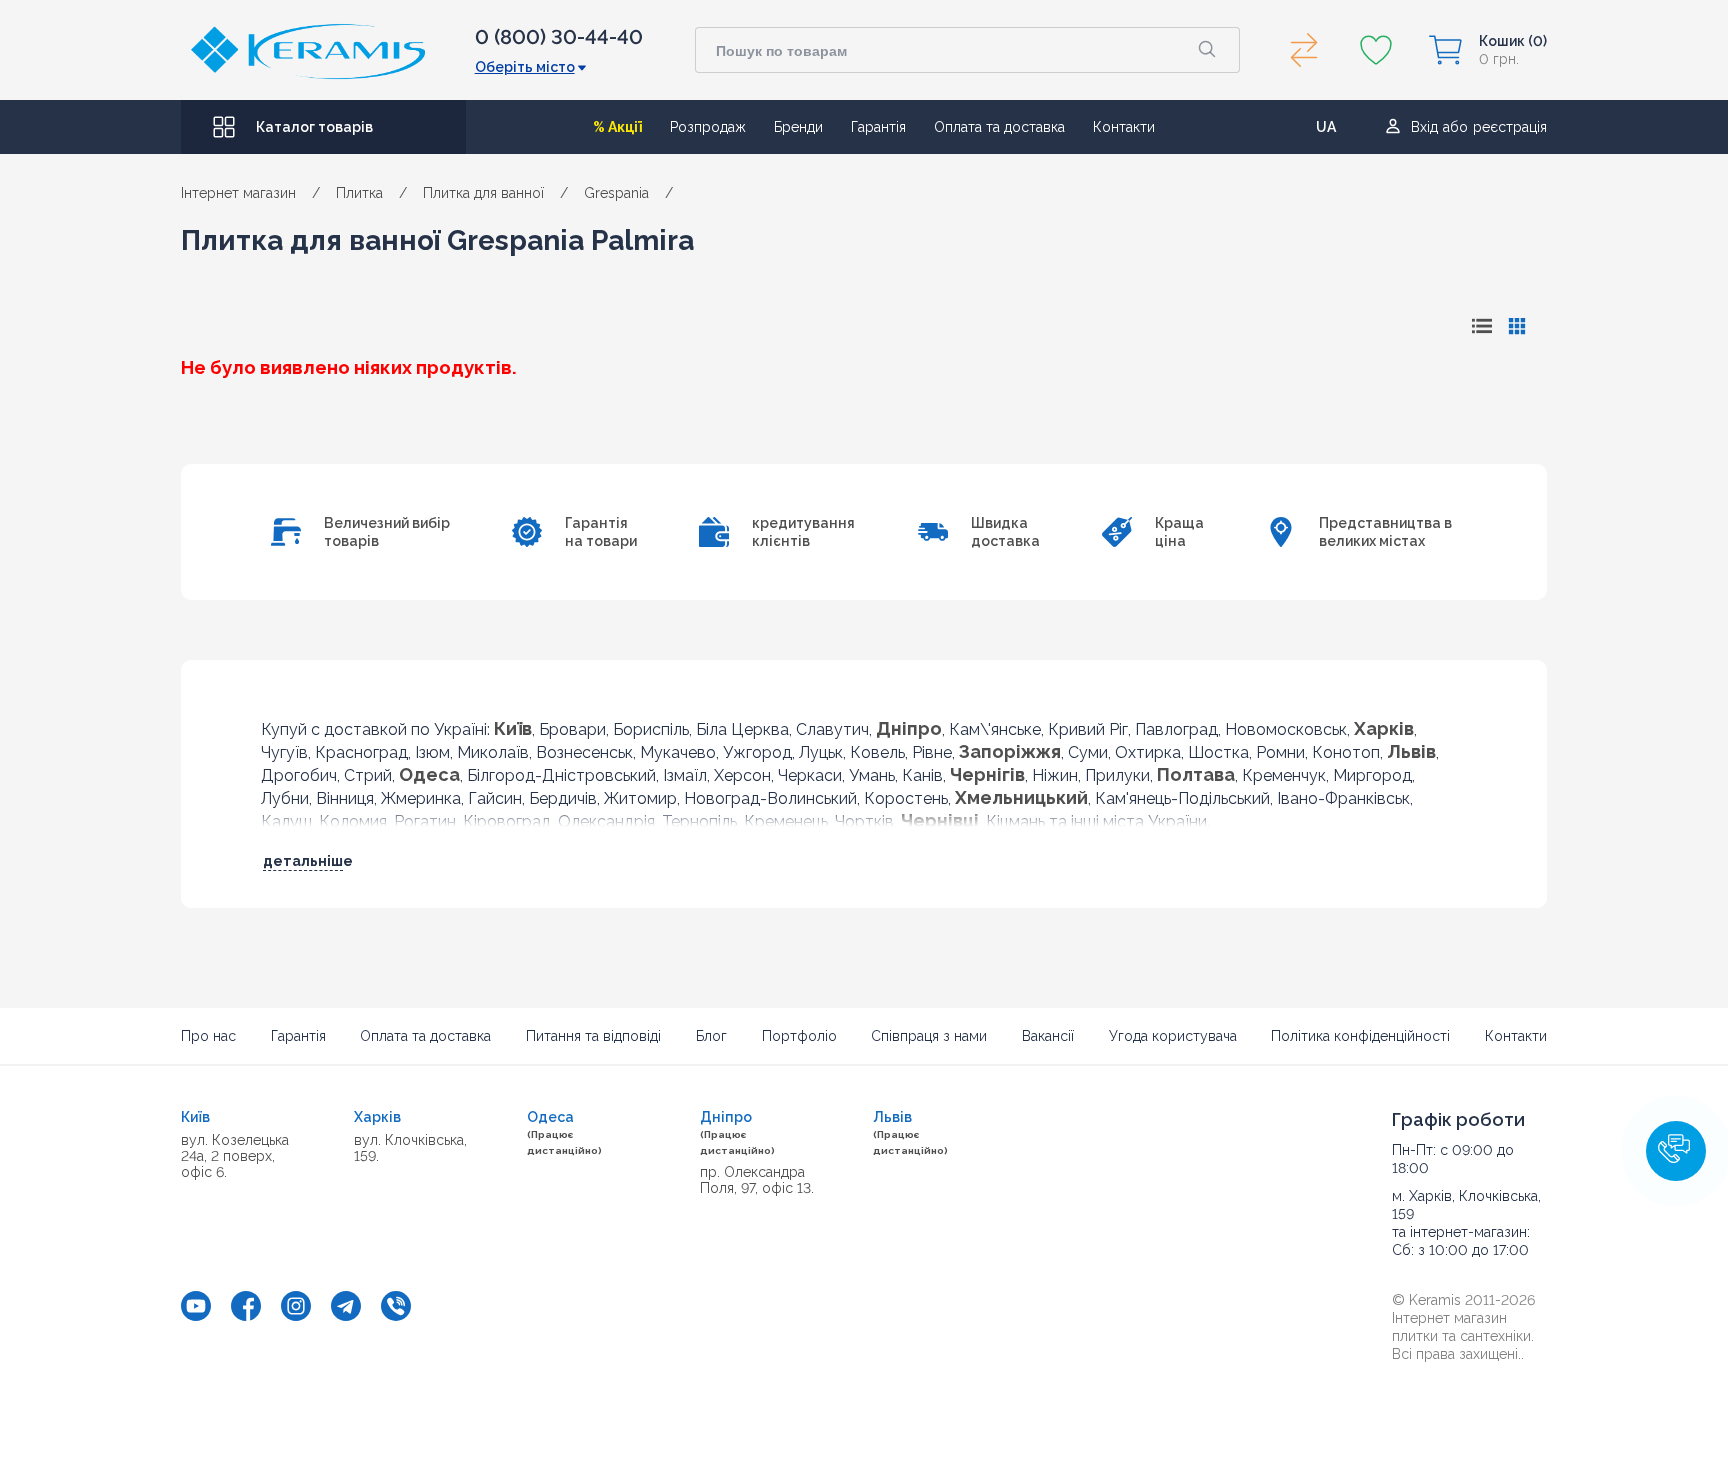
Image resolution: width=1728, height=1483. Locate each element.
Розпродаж (708, 127)
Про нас (208, 1036)
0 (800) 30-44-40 (559, 37)
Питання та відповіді (593, 1036)
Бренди (798, 127)
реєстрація (1510, 127)
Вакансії (1048, 1036)
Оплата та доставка (999, 127)
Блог (711, 1036)
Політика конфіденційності (1360, 1036)
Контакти (1124, 127)
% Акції (617, 127)
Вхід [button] (1424, 127)
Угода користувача (1173, 1036)
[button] (1676, 1151)
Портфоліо (799, 1036)
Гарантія (878, 127)
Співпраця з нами (929, 1036)
